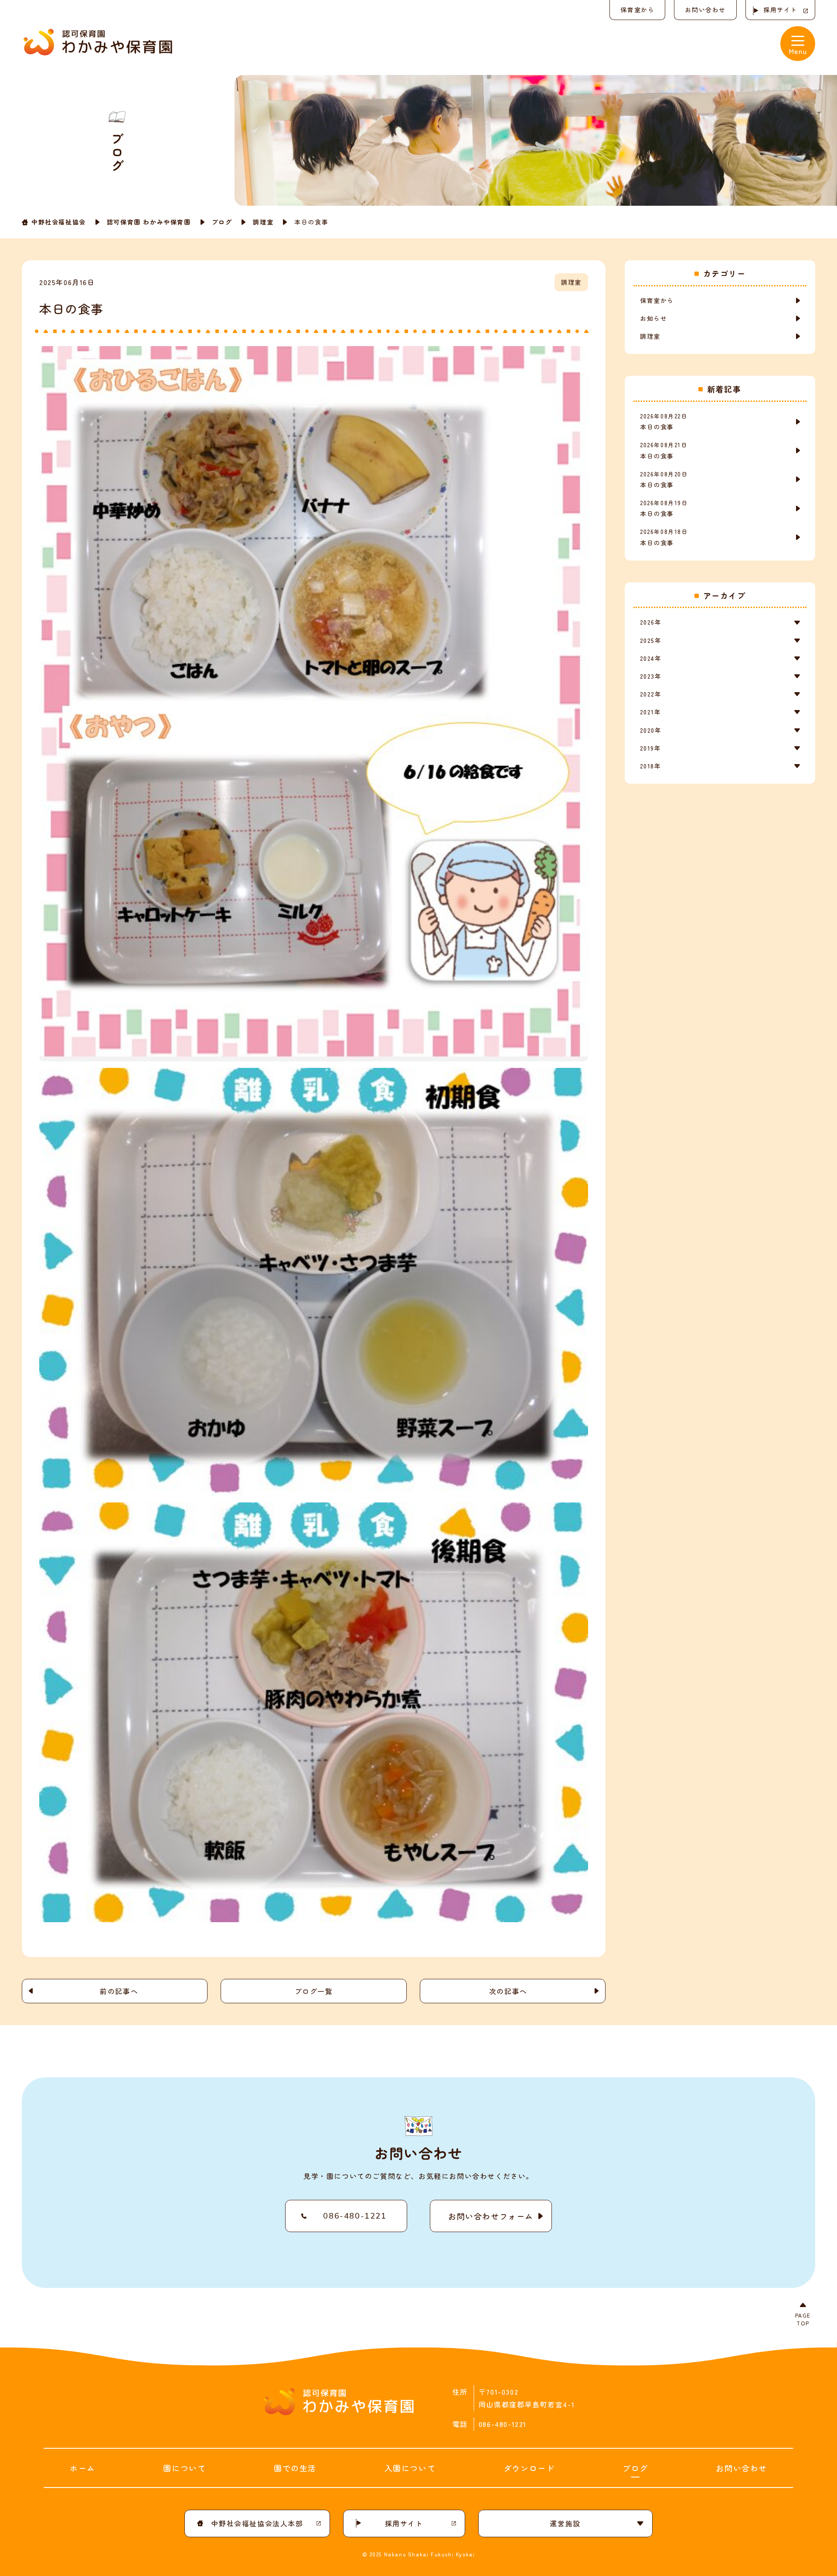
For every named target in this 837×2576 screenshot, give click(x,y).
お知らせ (653, 318)
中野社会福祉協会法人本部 (257, 2523)
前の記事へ (119, 1991)
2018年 (650, 766)
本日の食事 (664, 421)
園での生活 (295, 2468)
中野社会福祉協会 (59, 222)
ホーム (83, 2468)
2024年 (651, 658)
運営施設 (565, 2523)
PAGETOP (803, 2319)
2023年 (651, 676)
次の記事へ (508, 1991)
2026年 (651, 622)
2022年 (651, 694)
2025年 (651, 640)
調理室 (263, 222)
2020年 (651, 730)
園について (184, 2468)
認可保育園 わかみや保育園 (149, 222)
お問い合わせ (705, 10)
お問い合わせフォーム (491, 2216)
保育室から (637, 10)
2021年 (650, 712)
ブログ (222, 222)
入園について (410, 2468)
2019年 (650, 748)
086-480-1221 (355, 2216)
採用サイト (780, 10)
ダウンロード (529, 2468)
